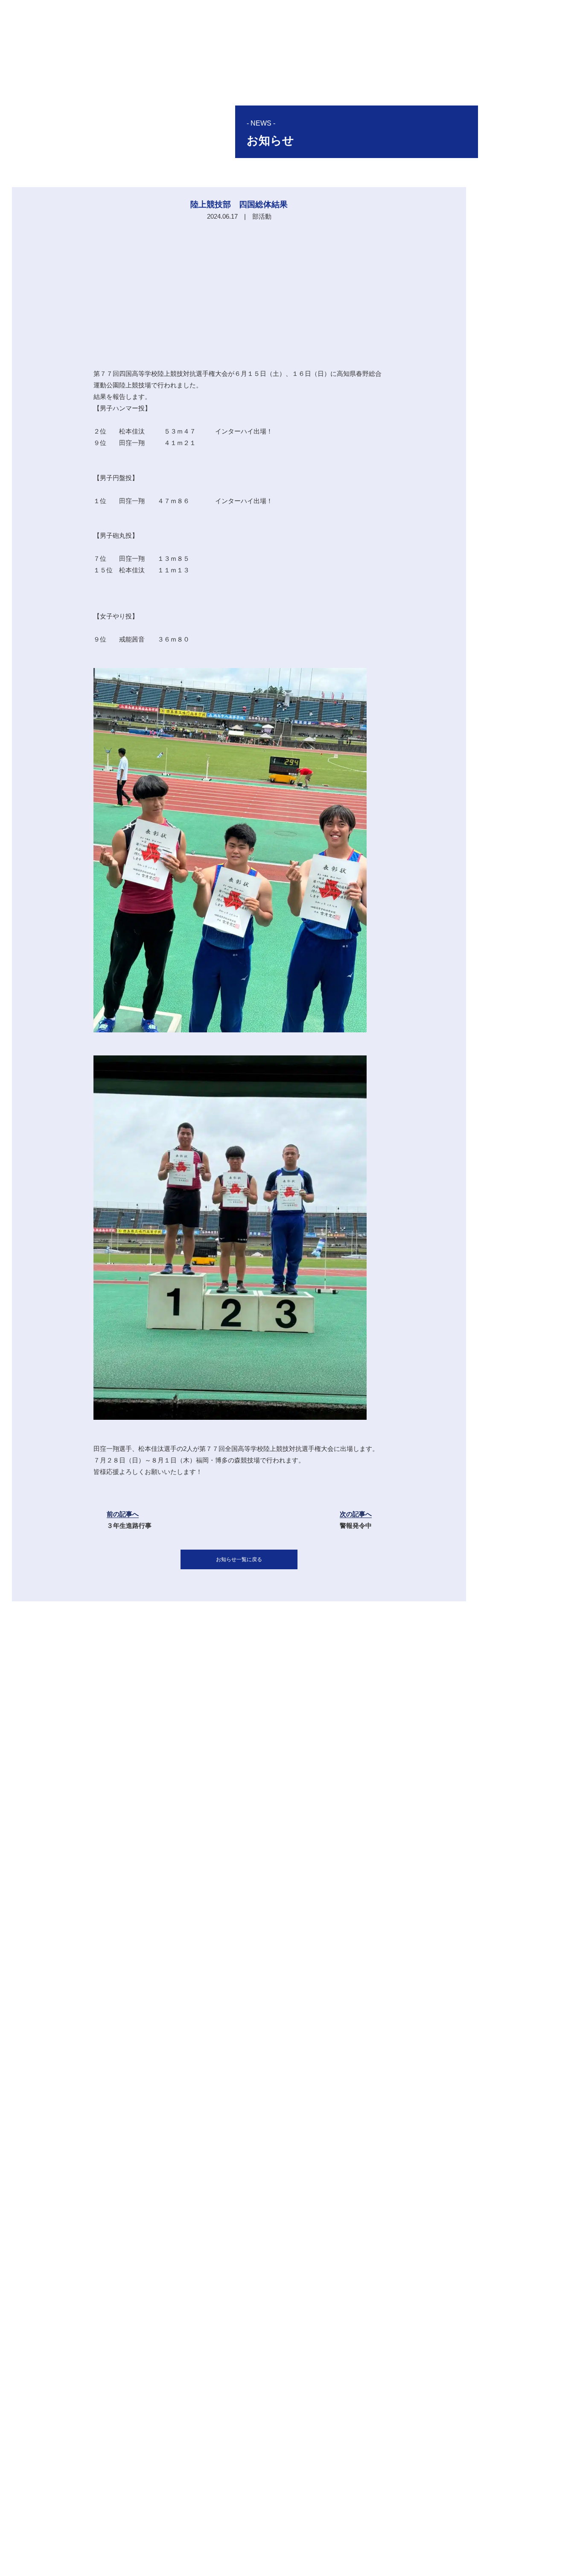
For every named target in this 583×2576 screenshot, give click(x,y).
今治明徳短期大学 (442, 2536)
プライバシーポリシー (372, 2554)
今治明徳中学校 (303, 2536)
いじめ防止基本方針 (439, 2554)
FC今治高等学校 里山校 (371, 2536)
